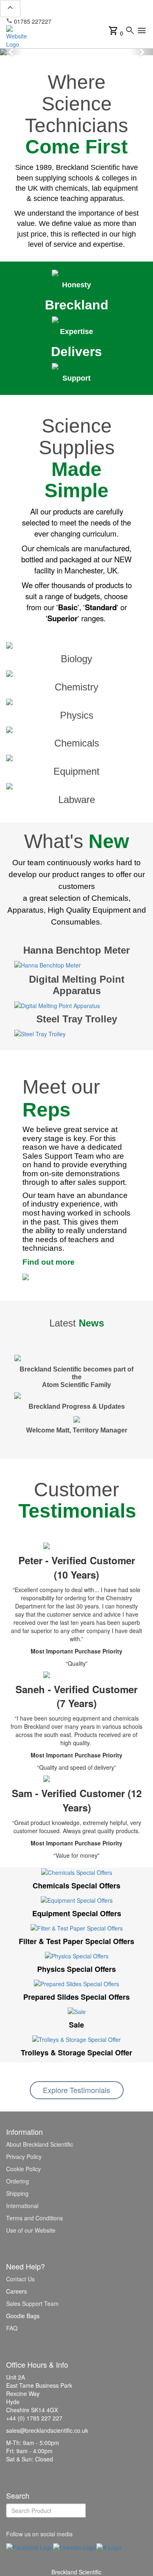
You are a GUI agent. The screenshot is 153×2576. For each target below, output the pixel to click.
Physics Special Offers (76, 1969)
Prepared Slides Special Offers (76, 1997)
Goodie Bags (23, 2316)
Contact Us (20, 2279)
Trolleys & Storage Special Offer (76, 2053)
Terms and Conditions (34, 2218)
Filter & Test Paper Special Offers (76, 1941)
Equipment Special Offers (77, 1913)
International (22, 2206)
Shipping (17, 2193)
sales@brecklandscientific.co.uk (96, 21)
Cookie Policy (23, 2169)
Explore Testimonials (76, 2090)
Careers (17, 2291)
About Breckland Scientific (40, 2144)
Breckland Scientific (76, 2572)
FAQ (12, 2328)
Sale (76, 2025)
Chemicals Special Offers (76, 1886)
